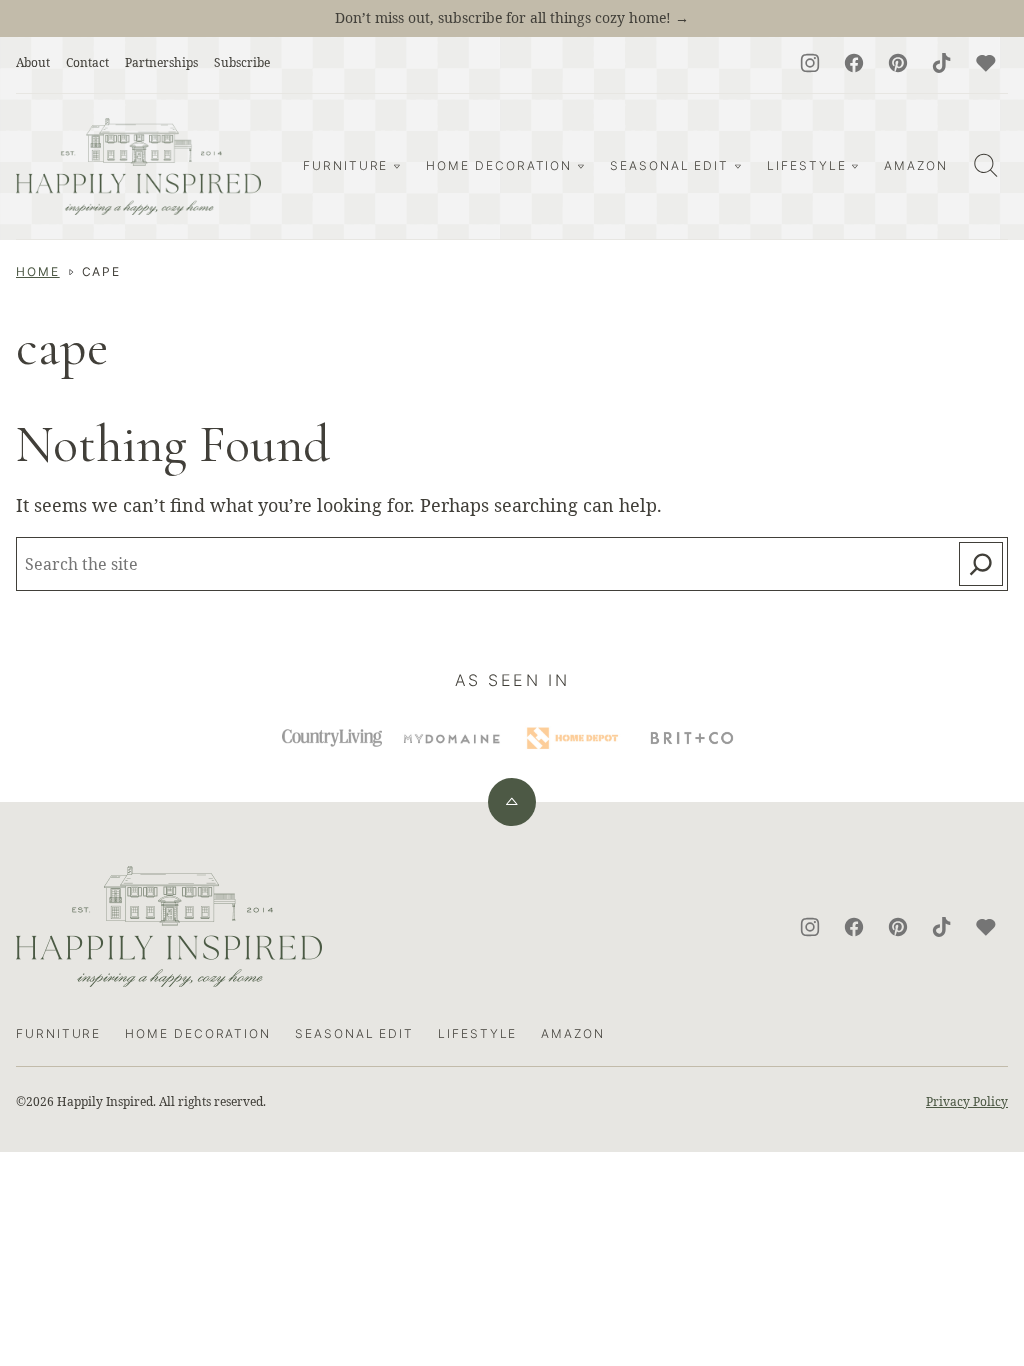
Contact (87, 62)
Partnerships (161, 62)
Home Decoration (499, 165)
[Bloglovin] (986, 63)
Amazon (916, 165)
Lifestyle (806, 165)
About (33, 62)
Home (38, 271)
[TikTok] (942, 63)
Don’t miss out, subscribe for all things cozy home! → (512, 17)
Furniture (345, 165)
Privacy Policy (967, 1101)
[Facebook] (854, 63)
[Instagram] (810, 63)
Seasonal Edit (669, 165)
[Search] (986, 165)
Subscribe (242, 62)
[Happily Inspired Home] (138, 166)
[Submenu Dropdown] (397, 166)
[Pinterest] (898, 63)
